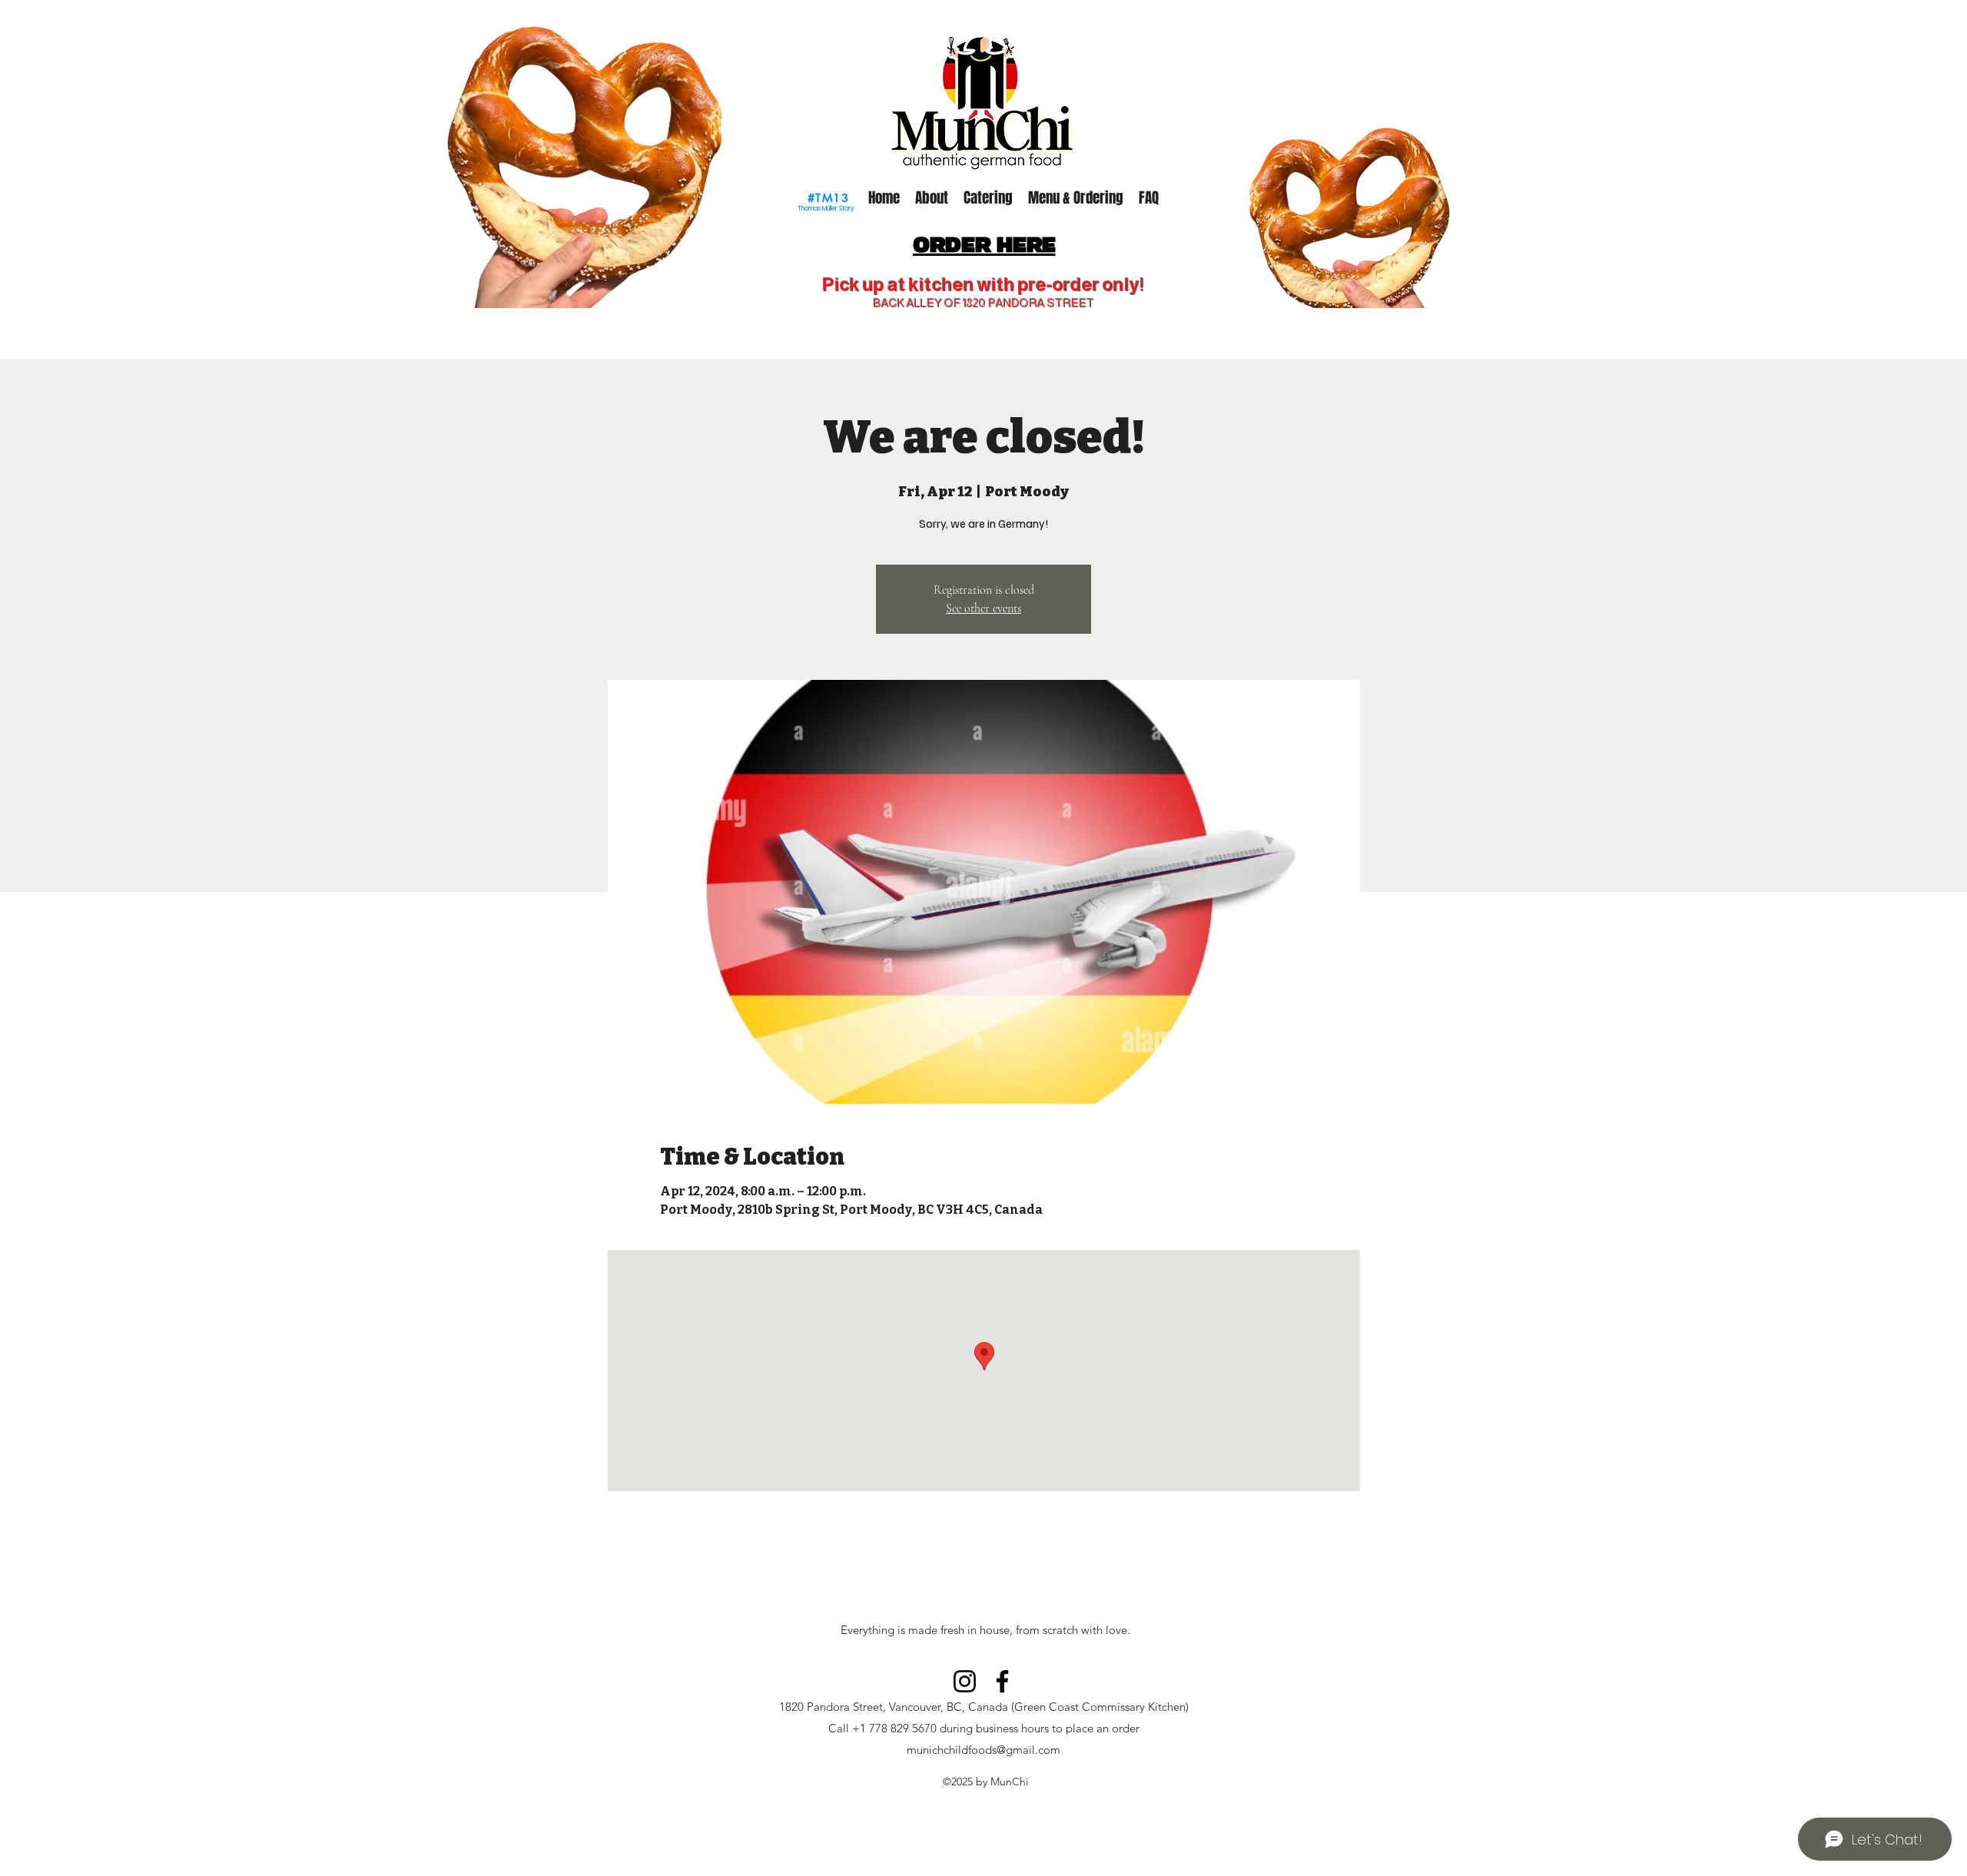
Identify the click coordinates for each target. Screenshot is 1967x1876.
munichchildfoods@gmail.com (983, 1750)
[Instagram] (965, 1681)
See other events (983, 608)
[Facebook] (1002, 1681)
